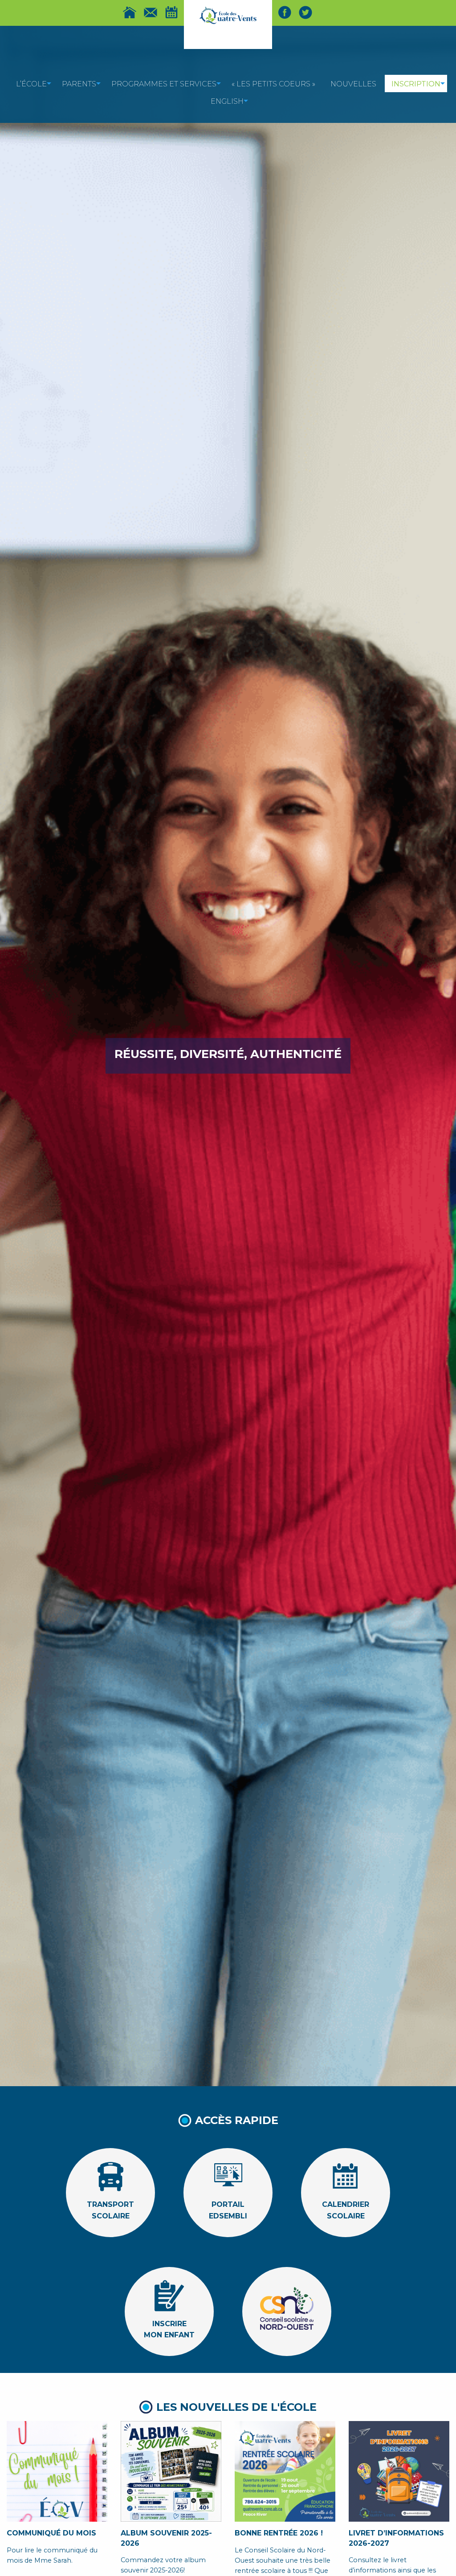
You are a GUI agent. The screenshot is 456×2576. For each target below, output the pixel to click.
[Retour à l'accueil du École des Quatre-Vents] (228, 15)
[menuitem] (31, 83)
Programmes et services (164, 84)
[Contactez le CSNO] (151, 12)
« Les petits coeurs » (273, 84)
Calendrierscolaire (346, 2202)
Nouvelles (353, 84)
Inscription (416, 84)
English (227, 101)
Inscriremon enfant (169, 2320)
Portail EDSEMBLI (228, 2202)
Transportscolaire (110, 2202)
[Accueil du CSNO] (130, 12)
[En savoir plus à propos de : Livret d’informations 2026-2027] (399, 2471)
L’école (31, 84)
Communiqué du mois (51, 2533)
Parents (79, 84)
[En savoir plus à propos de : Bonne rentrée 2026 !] (285, 2471)
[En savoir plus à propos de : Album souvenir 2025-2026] (171, 2471)
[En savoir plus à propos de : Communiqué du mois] (57, 2471)
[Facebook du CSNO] (285, 12)
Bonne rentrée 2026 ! (279, 2533)
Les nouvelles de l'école (236, 2407)
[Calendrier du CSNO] (171, 12)
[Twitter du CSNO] (305, 12)
